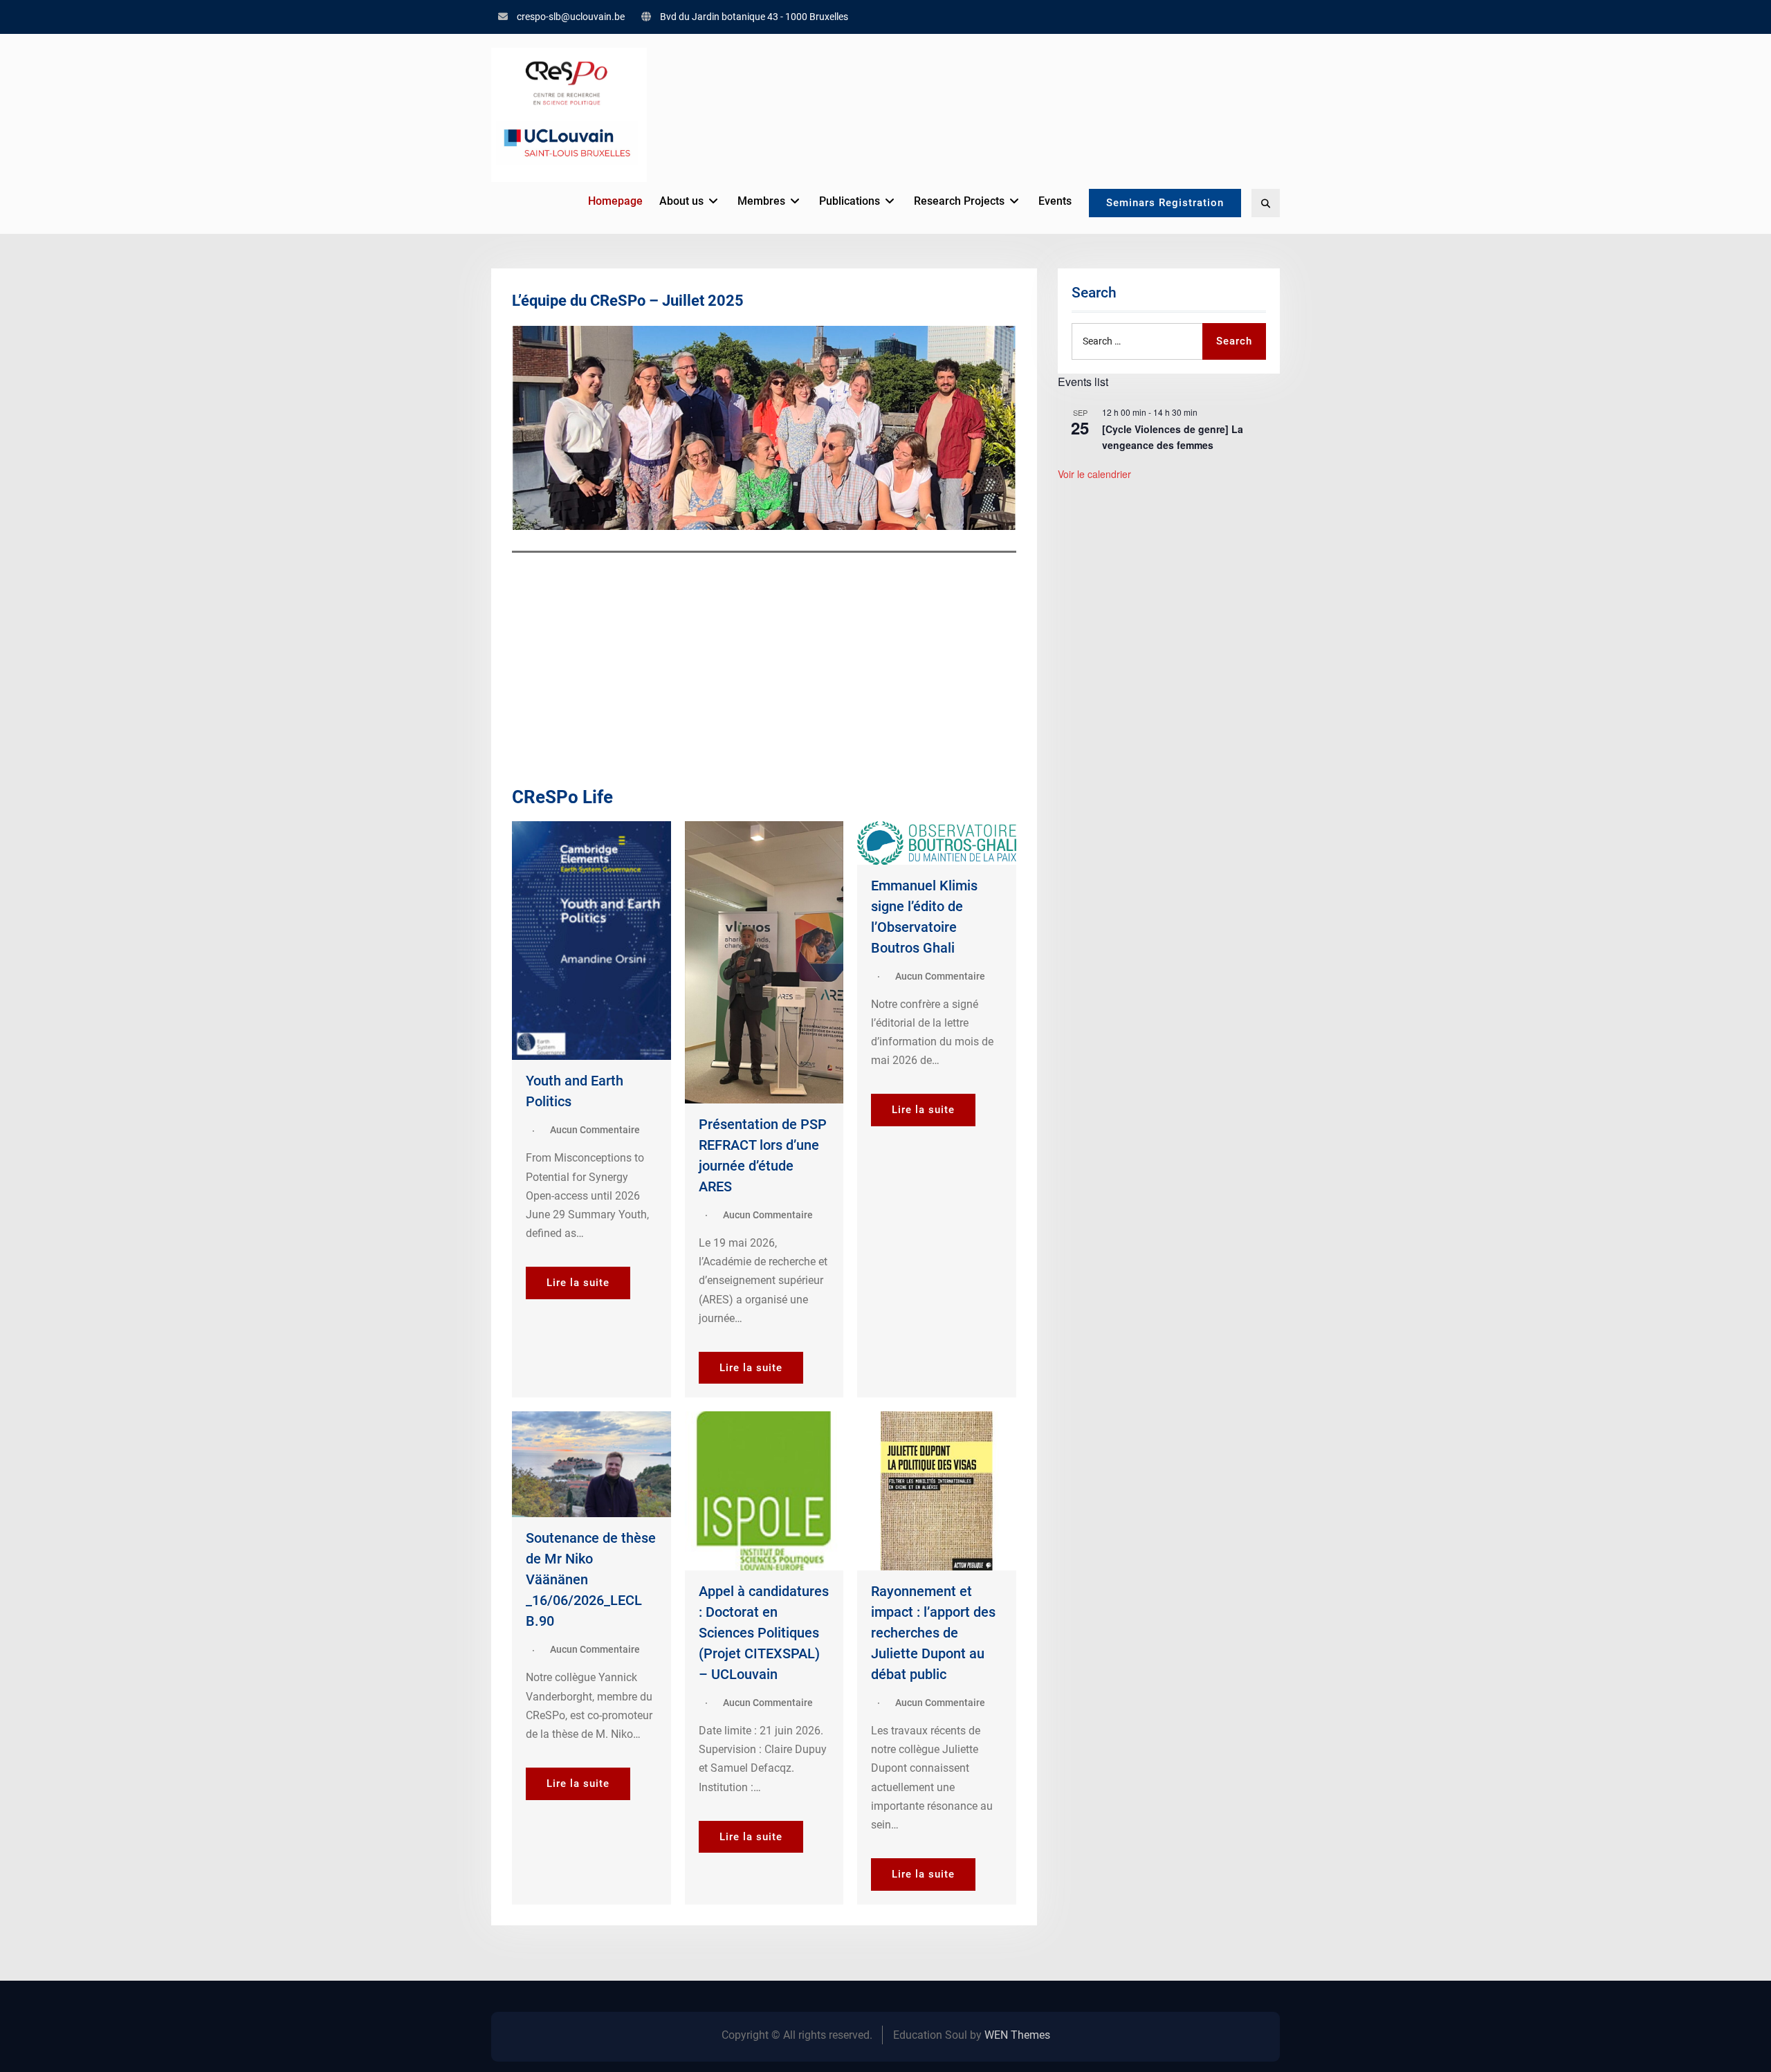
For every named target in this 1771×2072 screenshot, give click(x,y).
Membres (761, 201)
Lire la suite (578, 1283)
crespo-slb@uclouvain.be (571, 17)
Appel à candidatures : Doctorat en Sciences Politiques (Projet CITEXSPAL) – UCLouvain (764, 1633)
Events (1055, 201)
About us (681, 201)
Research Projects (959, 201)
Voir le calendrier (1094, 474)
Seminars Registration (1165, 203)
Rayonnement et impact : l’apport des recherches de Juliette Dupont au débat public (933, 1633)
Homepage (615, 201)
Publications (850, 201)
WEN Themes (1017, 2035)
